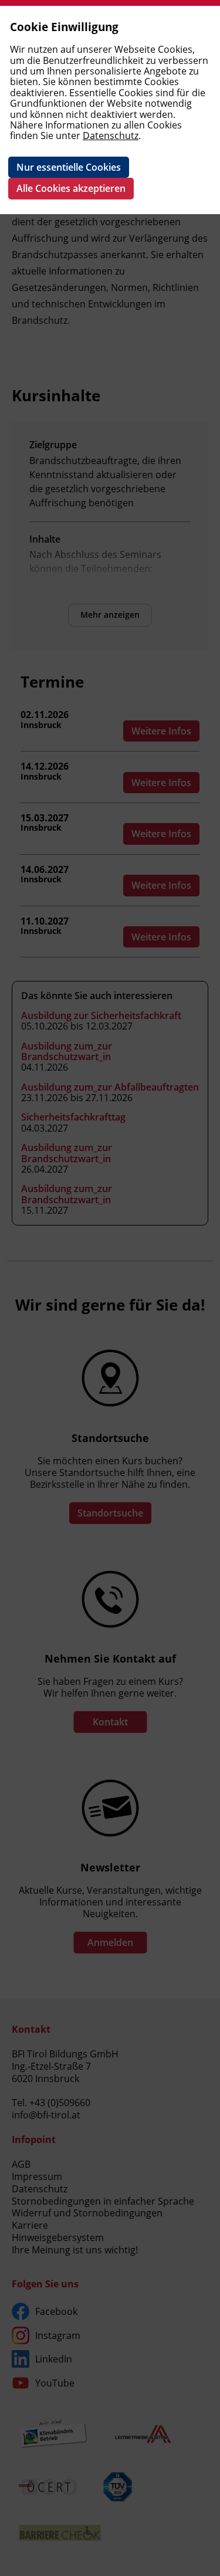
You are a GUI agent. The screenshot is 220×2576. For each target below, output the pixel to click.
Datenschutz (111, 136)
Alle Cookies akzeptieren (71, 188)
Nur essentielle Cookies (69, 167)
